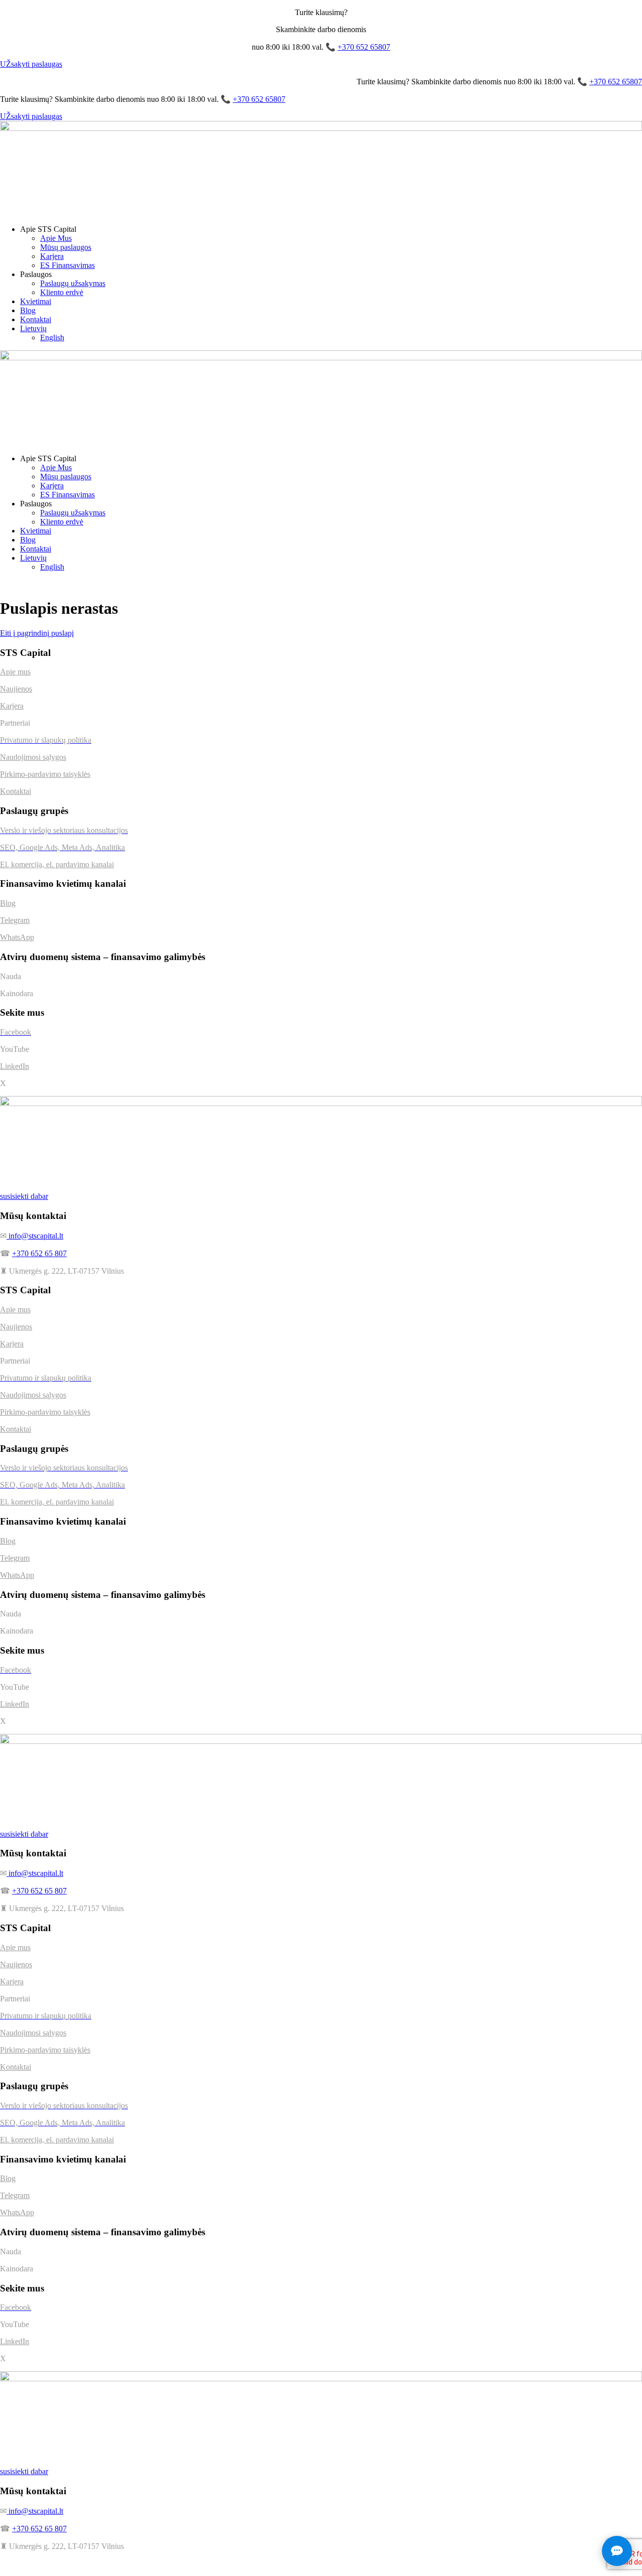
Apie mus (15, 672)
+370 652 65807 (364, 47)
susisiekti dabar (24, 1196)
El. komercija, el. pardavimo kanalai (57, 864)
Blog (28, 310)
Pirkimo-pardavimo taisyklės (45, 774)
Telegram (15, 920)
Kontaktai (36, 319)
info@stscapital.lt (35, 1236)
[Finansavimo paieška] (617, 2551)
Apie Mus (56, 238)
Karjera (52, 256)
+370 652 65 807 (39, 1253)
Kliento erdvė (62, 292)
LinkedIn (15, 1066)
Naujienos (16, 689)
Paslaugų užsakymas (73, 283)
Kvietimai (36, 301)
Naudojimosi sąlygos (33, 757)
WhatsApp (17, 937)
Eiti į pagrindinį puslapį (37, 633)
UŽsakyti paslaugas (31, 64)
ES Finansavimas (67, 265)
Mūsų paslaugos (66, 247)
